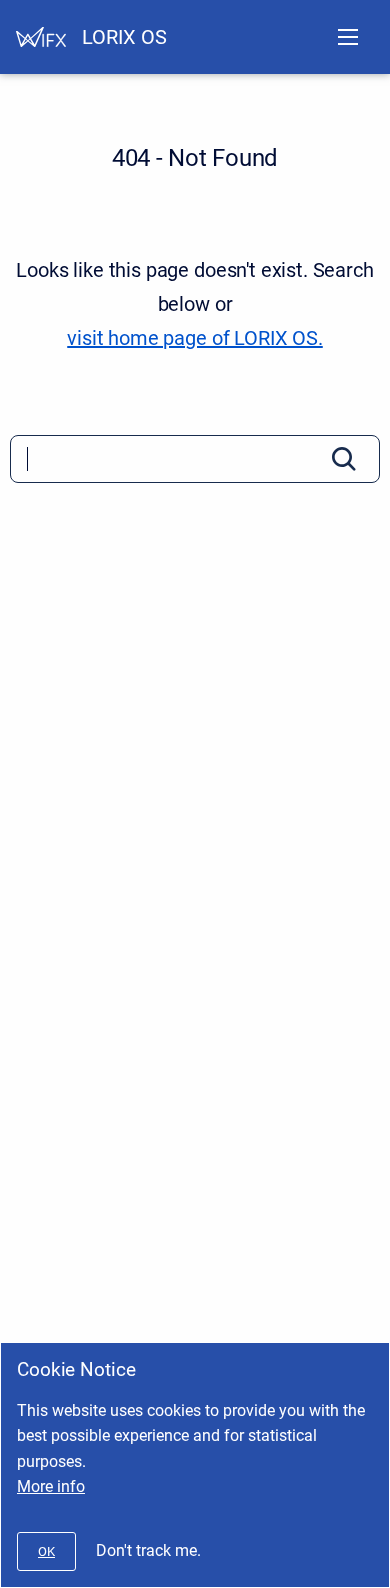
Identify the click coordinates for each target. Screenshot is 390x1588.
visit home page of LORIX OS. (195, 338)
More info (51, 1486)
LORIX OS (124, 37)
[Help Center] (41, 37)
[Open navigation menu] (348, 37)
